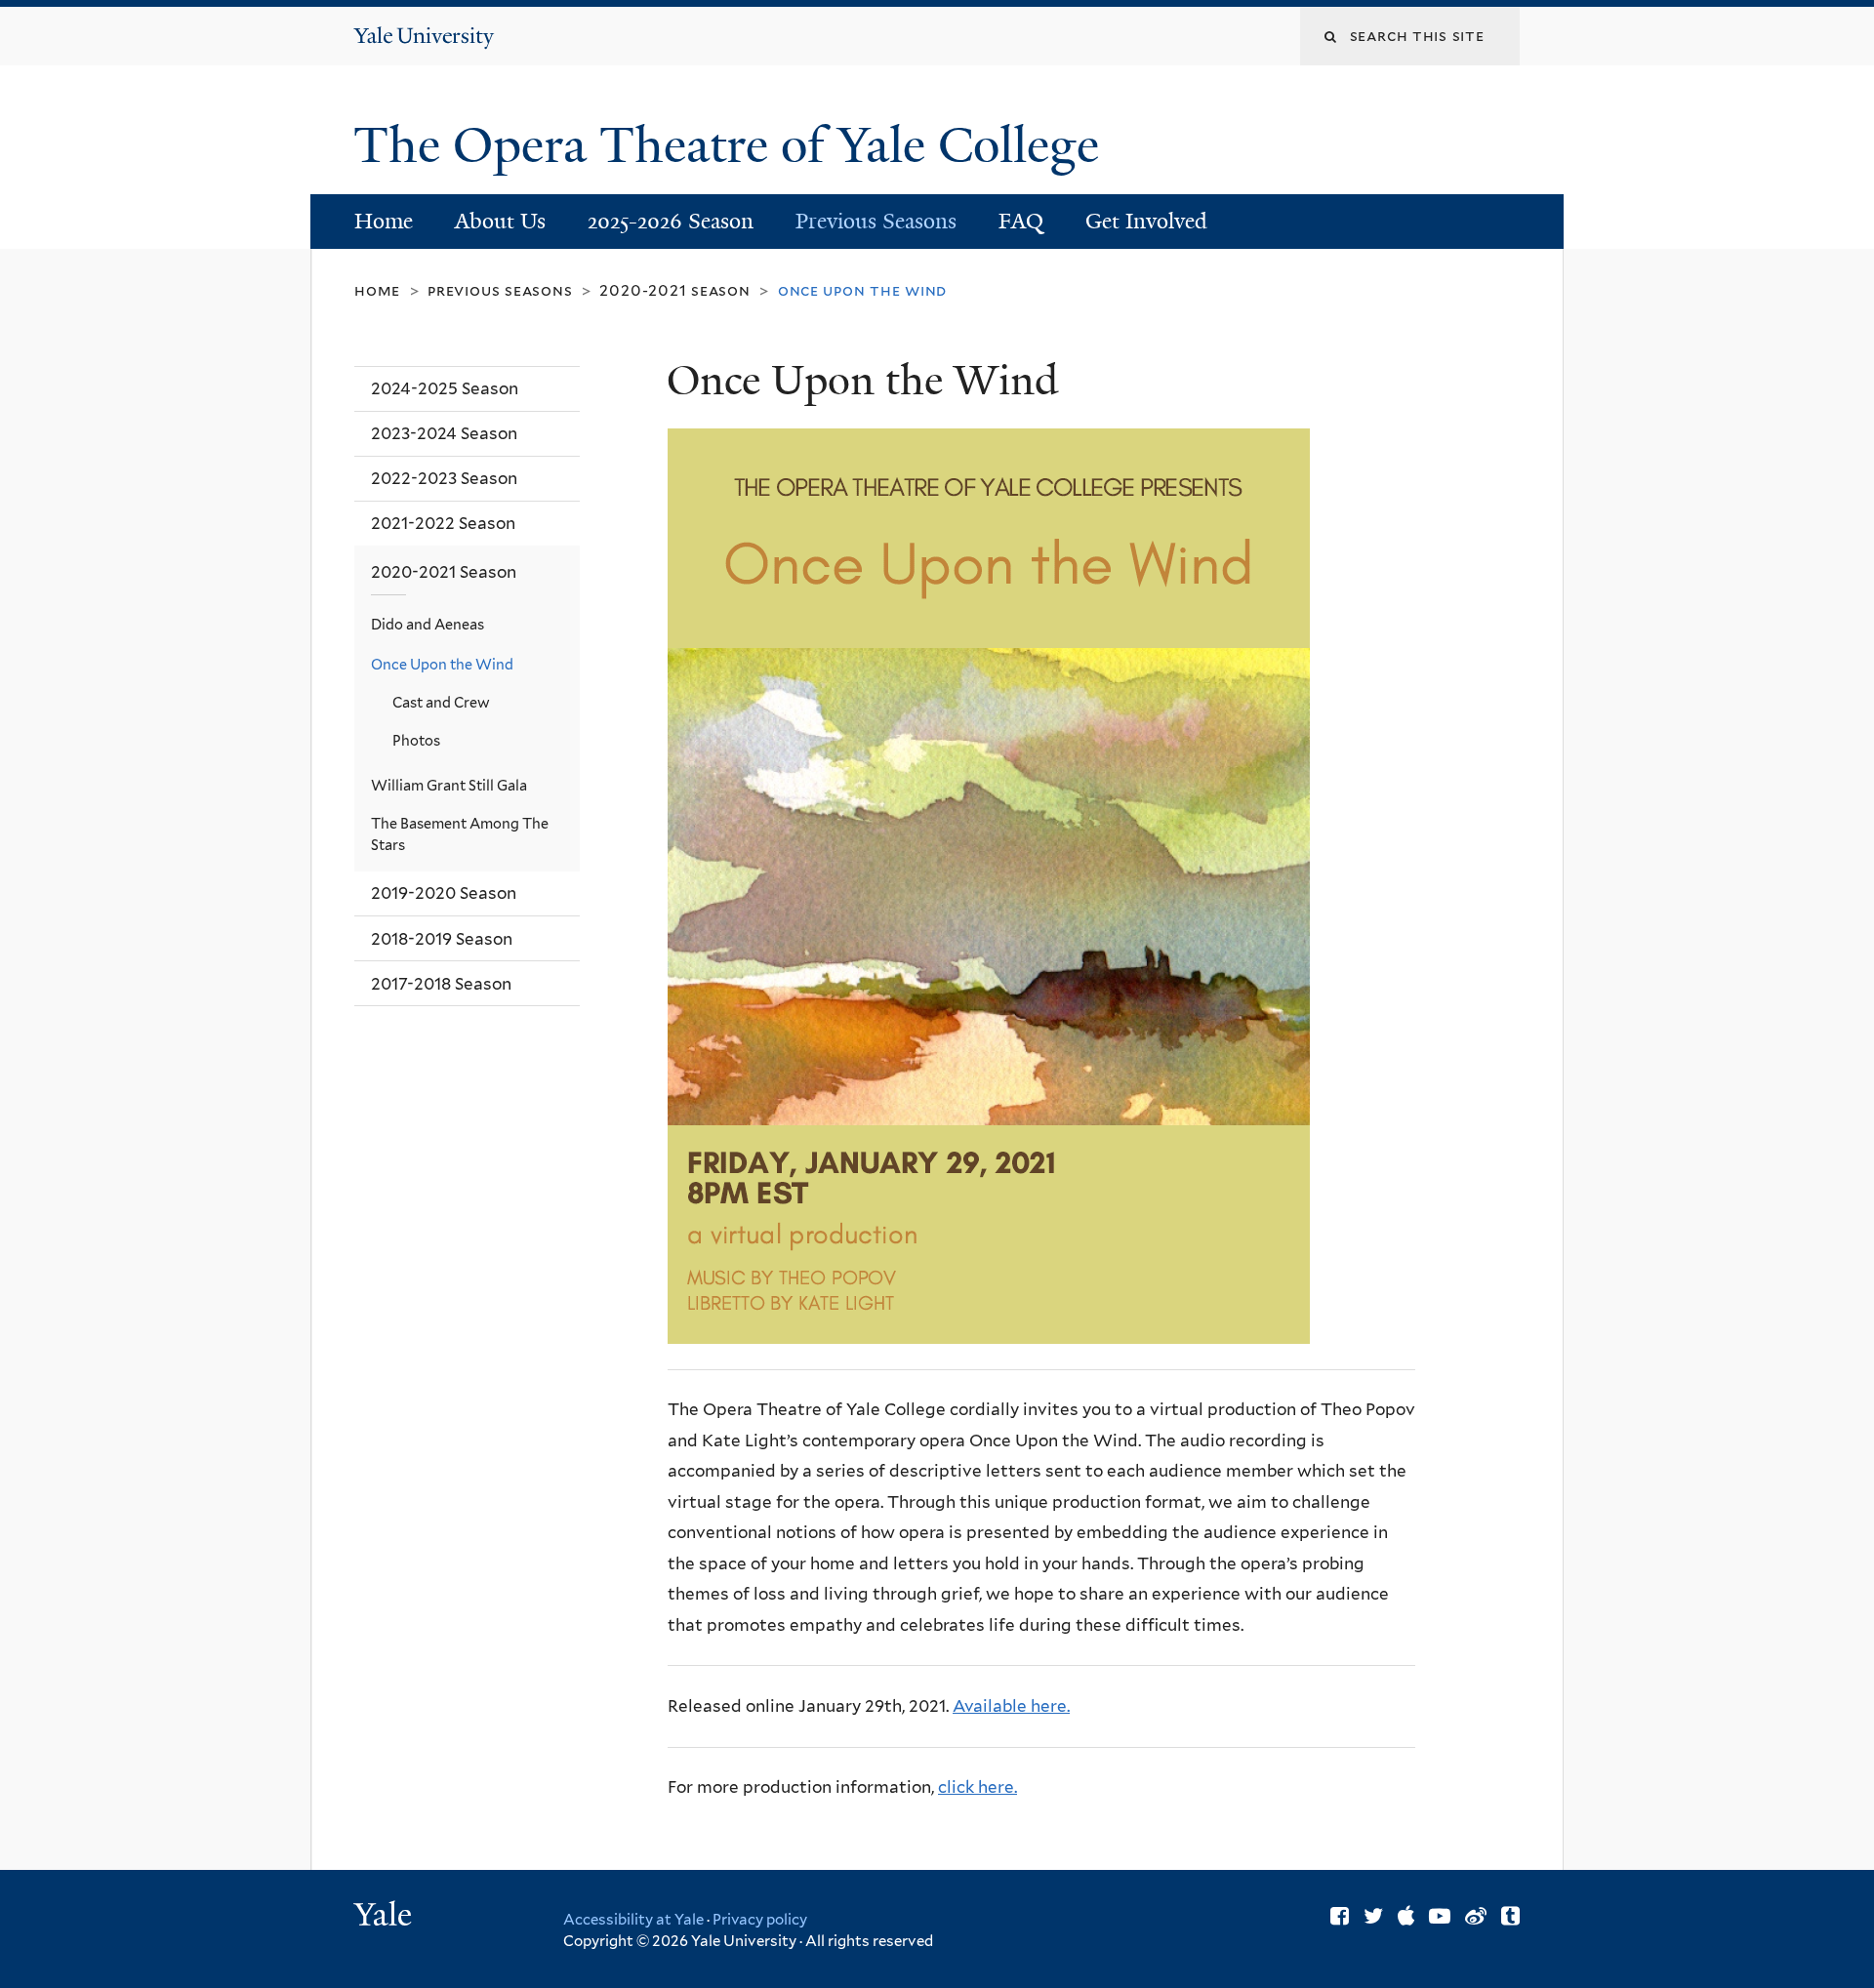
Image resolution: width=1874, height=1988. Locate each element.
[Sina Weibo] (1476, 1916)
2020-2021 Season (674, 290)
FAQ (1021, 221)
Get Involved (1146, 221)
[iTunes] (1406, 1916)
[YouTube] (1440, 1916)
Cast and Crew (441, 702)
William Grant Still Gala (449, 785)
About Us (500, 221)
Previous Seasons (876, 221)
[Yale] (386, 1917)
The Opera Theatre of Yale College (733, 145)
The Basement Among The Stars (460, 834)
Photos (416, 740)
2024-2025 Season (445, 388)
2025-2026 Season (671, 221)
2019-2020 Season (444, 893)
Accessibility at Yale (633, 1920)
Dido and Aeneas (428, 624)
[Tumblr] (1510, 1916)
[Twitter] (1373, 1916)
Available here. (1011, 1706)
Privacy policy (760, 1920)
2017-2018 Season (441, 984)
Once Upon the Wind (442, 664)
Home (384, 221)
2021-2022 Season (443, 523)
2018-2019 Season (442, 939)
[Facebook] (1340, 1916)
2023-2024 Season (444, 433)
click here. (978, 1787)
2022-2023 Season (444, 478)
